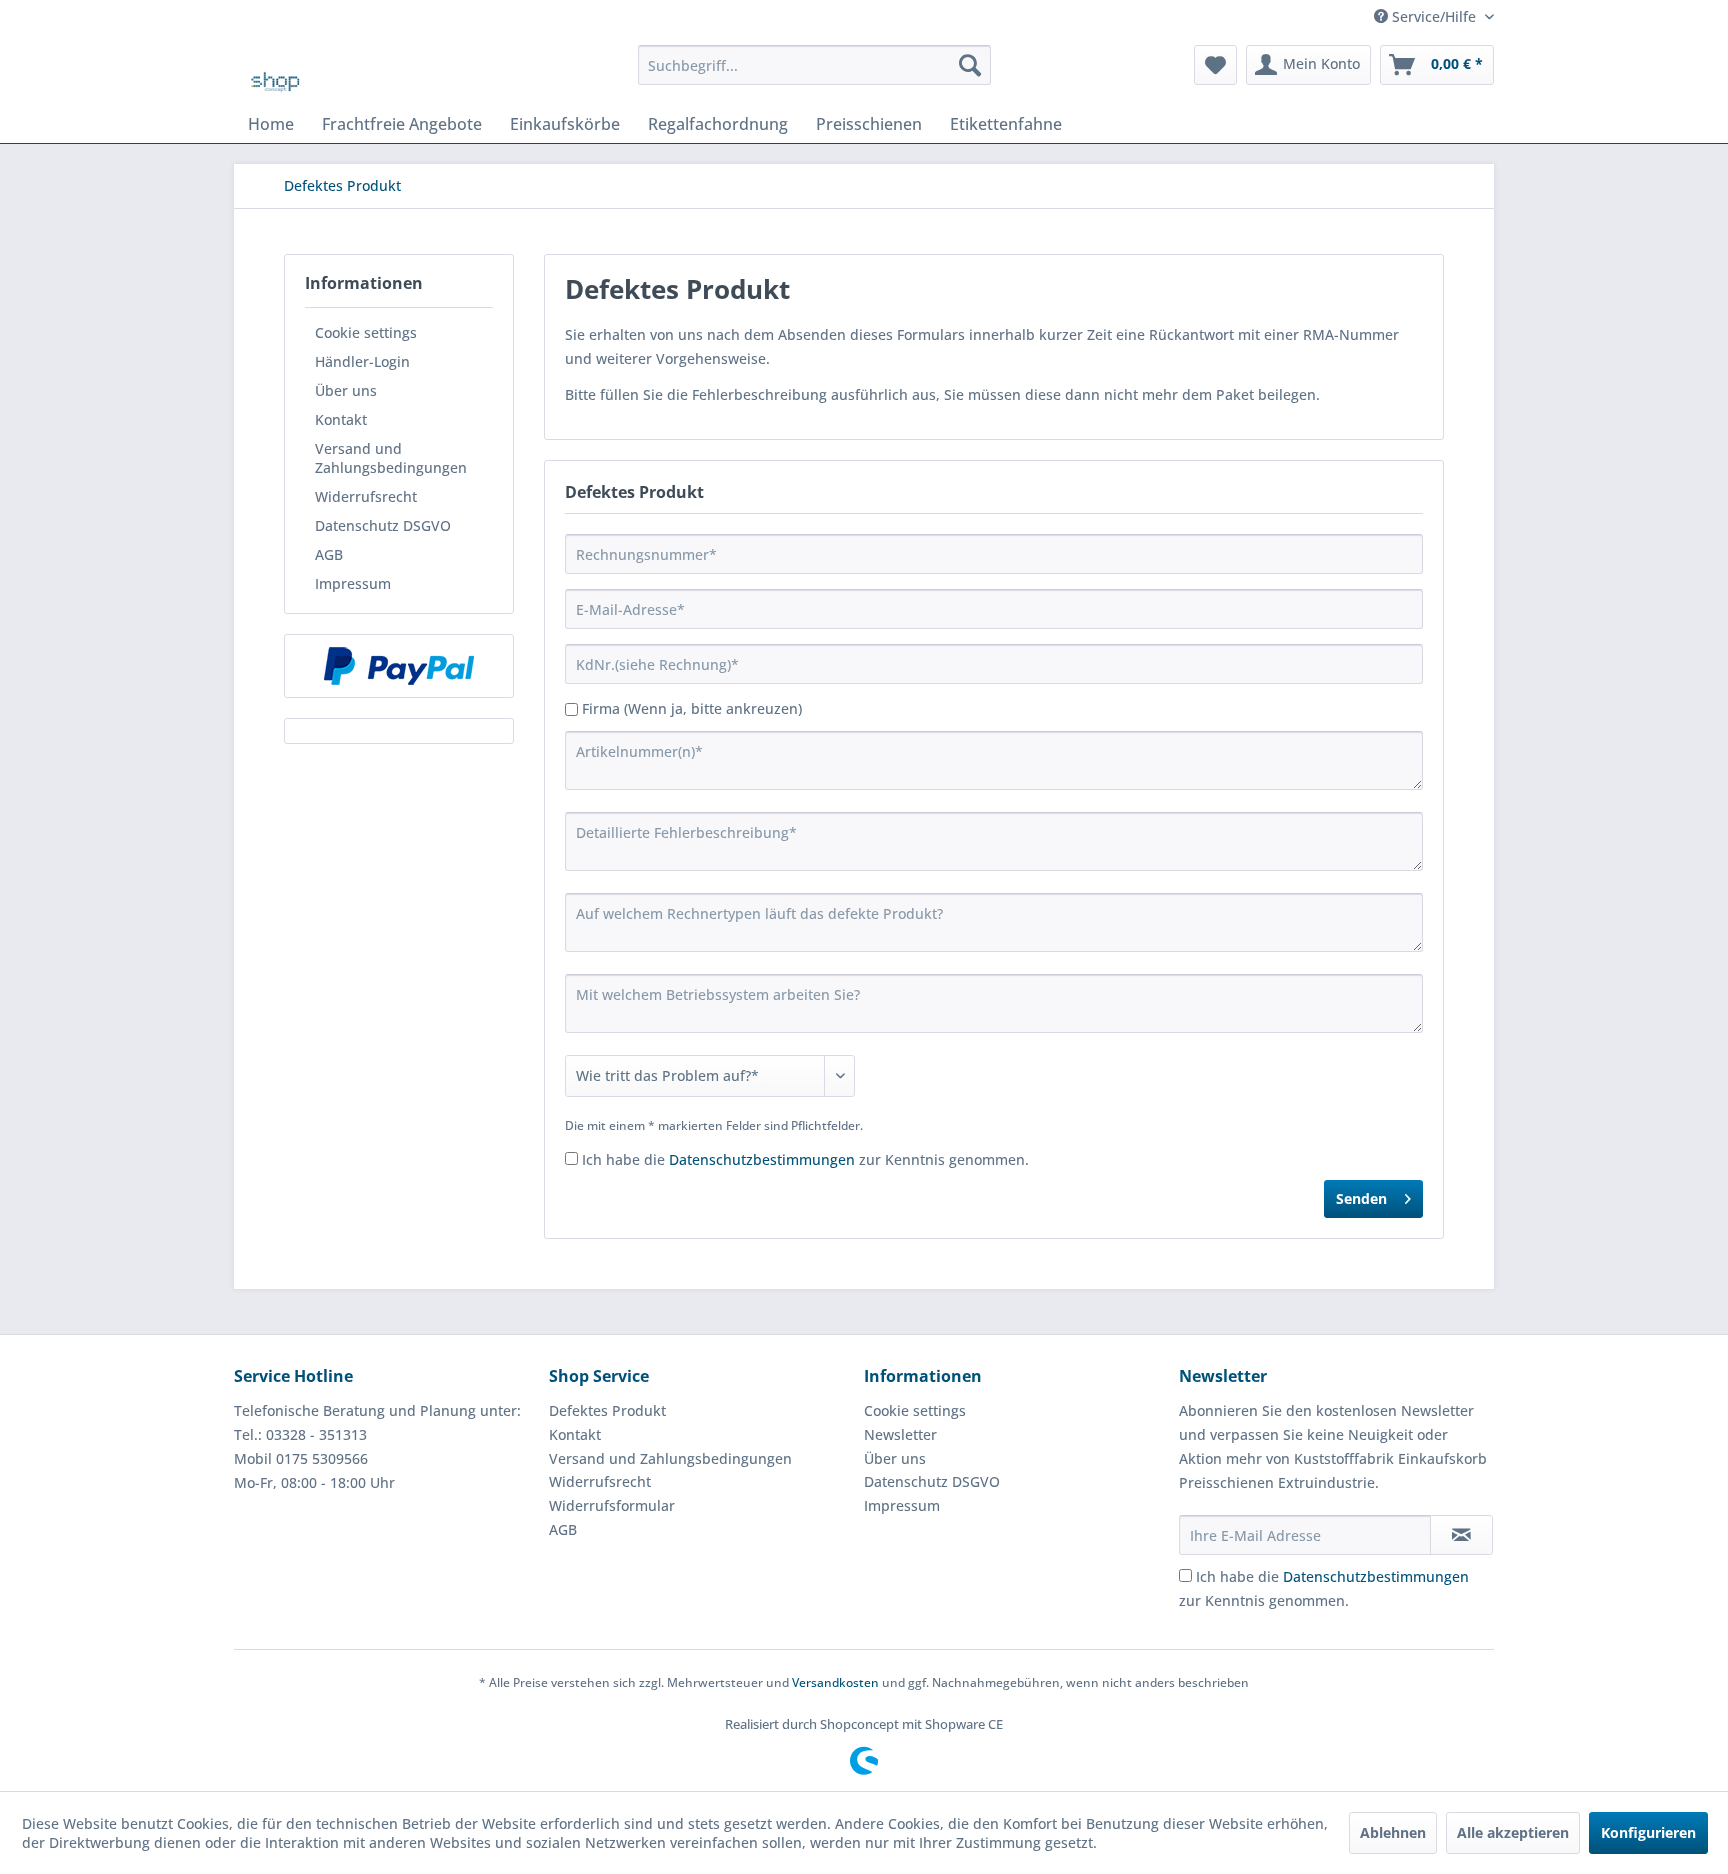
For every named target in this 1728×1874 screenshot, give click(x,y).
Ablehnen (1393, 1832)
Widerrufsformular (612, 1505)
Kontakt (341, 419)
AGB (329, 554)
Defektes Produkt (607, 1410)
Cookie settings (366, 332)
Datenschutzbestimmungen (762, 1159)
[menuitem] (814, 65)
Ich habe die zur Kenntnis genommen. (805, 1159)
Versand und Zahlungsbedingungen (391, 458)
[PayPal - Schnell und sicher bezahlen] (399, 666)
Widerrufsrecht (366, 496)
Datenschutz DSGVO (383, 525)
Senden (1361, 1198)
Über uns (346, 390)
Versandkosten (835, 1682)
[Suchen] (970, 65)
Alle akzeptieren (1513, 1832)
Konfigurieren (1648, 1832)
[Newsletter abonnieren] (1461, 1535)
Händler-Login (362, 361)
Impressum (353, 583)
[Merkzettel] (1215, 65)
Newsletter (900, 1434)
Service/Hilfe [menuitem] (1434, 16)
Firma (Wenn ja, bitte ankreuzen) (692, 708)
